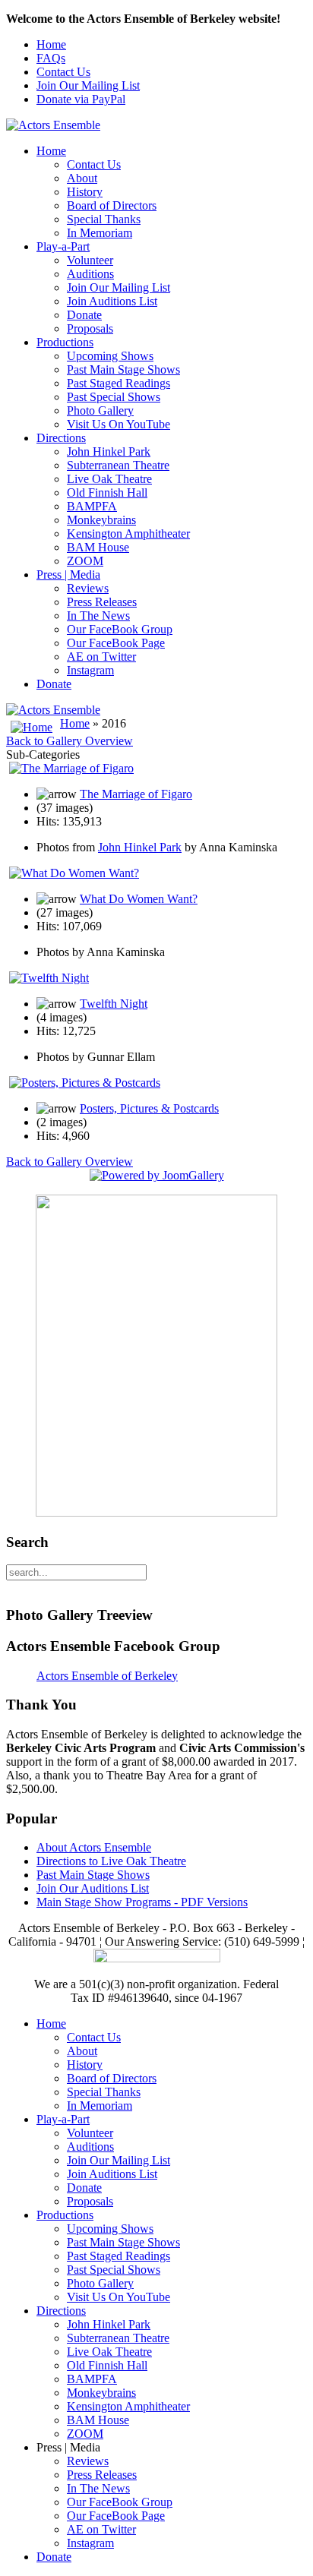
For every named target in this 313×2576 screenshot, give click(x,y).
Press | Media (68, 575)
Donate (84, 315)
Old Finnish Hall (107, 492)
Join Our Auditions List (93, 1888)
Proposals (90, 328)
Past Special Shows (114, 397)
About (82, 178)
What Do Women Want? (139, 899)
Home (51, 44)
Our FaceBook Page (116, 643)
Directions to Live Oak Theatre (111, 1861)
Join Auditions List (112, 301)
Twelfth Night (114, 1004)
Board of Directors (112, 205)
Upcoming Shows (110, 356)
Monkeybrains (101, 520)
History (85, 192)
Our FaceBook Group (120, 629)
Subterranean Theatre (118, 465)
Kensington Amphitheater (128, 534)
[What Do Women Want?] (74, 873)
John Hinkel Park (109, 451)
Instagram (90, 670)
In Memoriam (100, 233)
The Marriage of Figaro (136, 794)
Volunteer (90, 260)
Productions (65, 342)
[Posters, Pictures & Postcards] (85, 1083)
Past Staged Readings (119, 383)
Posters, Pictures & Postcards (149, 1108)
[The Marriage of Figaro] (71, 768)
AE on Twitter (101, 657)
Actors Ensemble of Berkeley (107, 1676)
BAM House (98, 547)
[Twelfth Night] (49, 978)
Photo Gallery (100, 410)
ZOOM (85, 561)
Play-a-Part (63, 246)
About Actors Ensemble (94, 1847)
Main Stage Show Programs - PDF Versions (142, 1902)
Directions (61, 438)
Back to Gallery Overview (70, 741)
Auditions (90, 274)
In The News (98, 616)
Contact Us (63, 72)
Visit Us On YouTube (119, 424)
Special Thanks (104, 219)
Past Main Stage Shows (123, 369)
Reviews (88, 588)
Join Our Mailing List (88, 85)
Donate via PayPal (81, 99)
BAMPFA (92, 506)
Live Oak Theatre (109, 479)
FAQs (51, 58)
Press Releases (102, 602)
